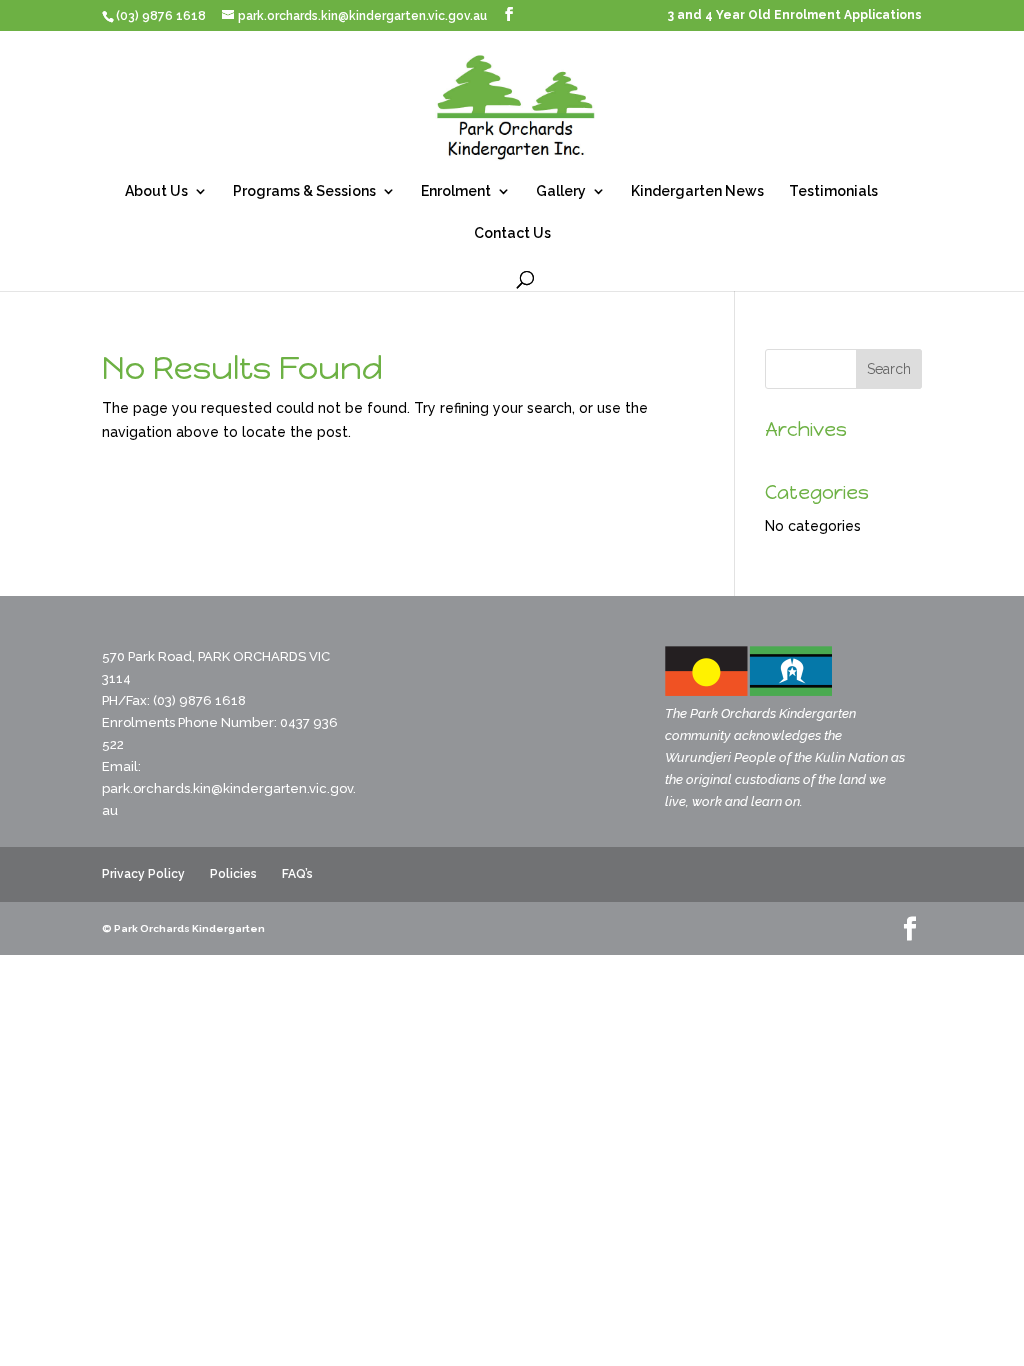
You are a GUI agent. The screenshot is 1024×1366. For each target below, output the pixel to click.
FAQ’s (297, 874)
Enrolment (456, 191)
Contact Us (512, 233)
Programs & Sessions (304, 191)
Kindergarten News (697, 191)
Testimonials (833, 191)
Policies (233, 874)
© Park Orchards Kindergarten (183, 928)
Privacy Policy (143, 874)
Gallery (561, 191)
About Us (156, 191)
